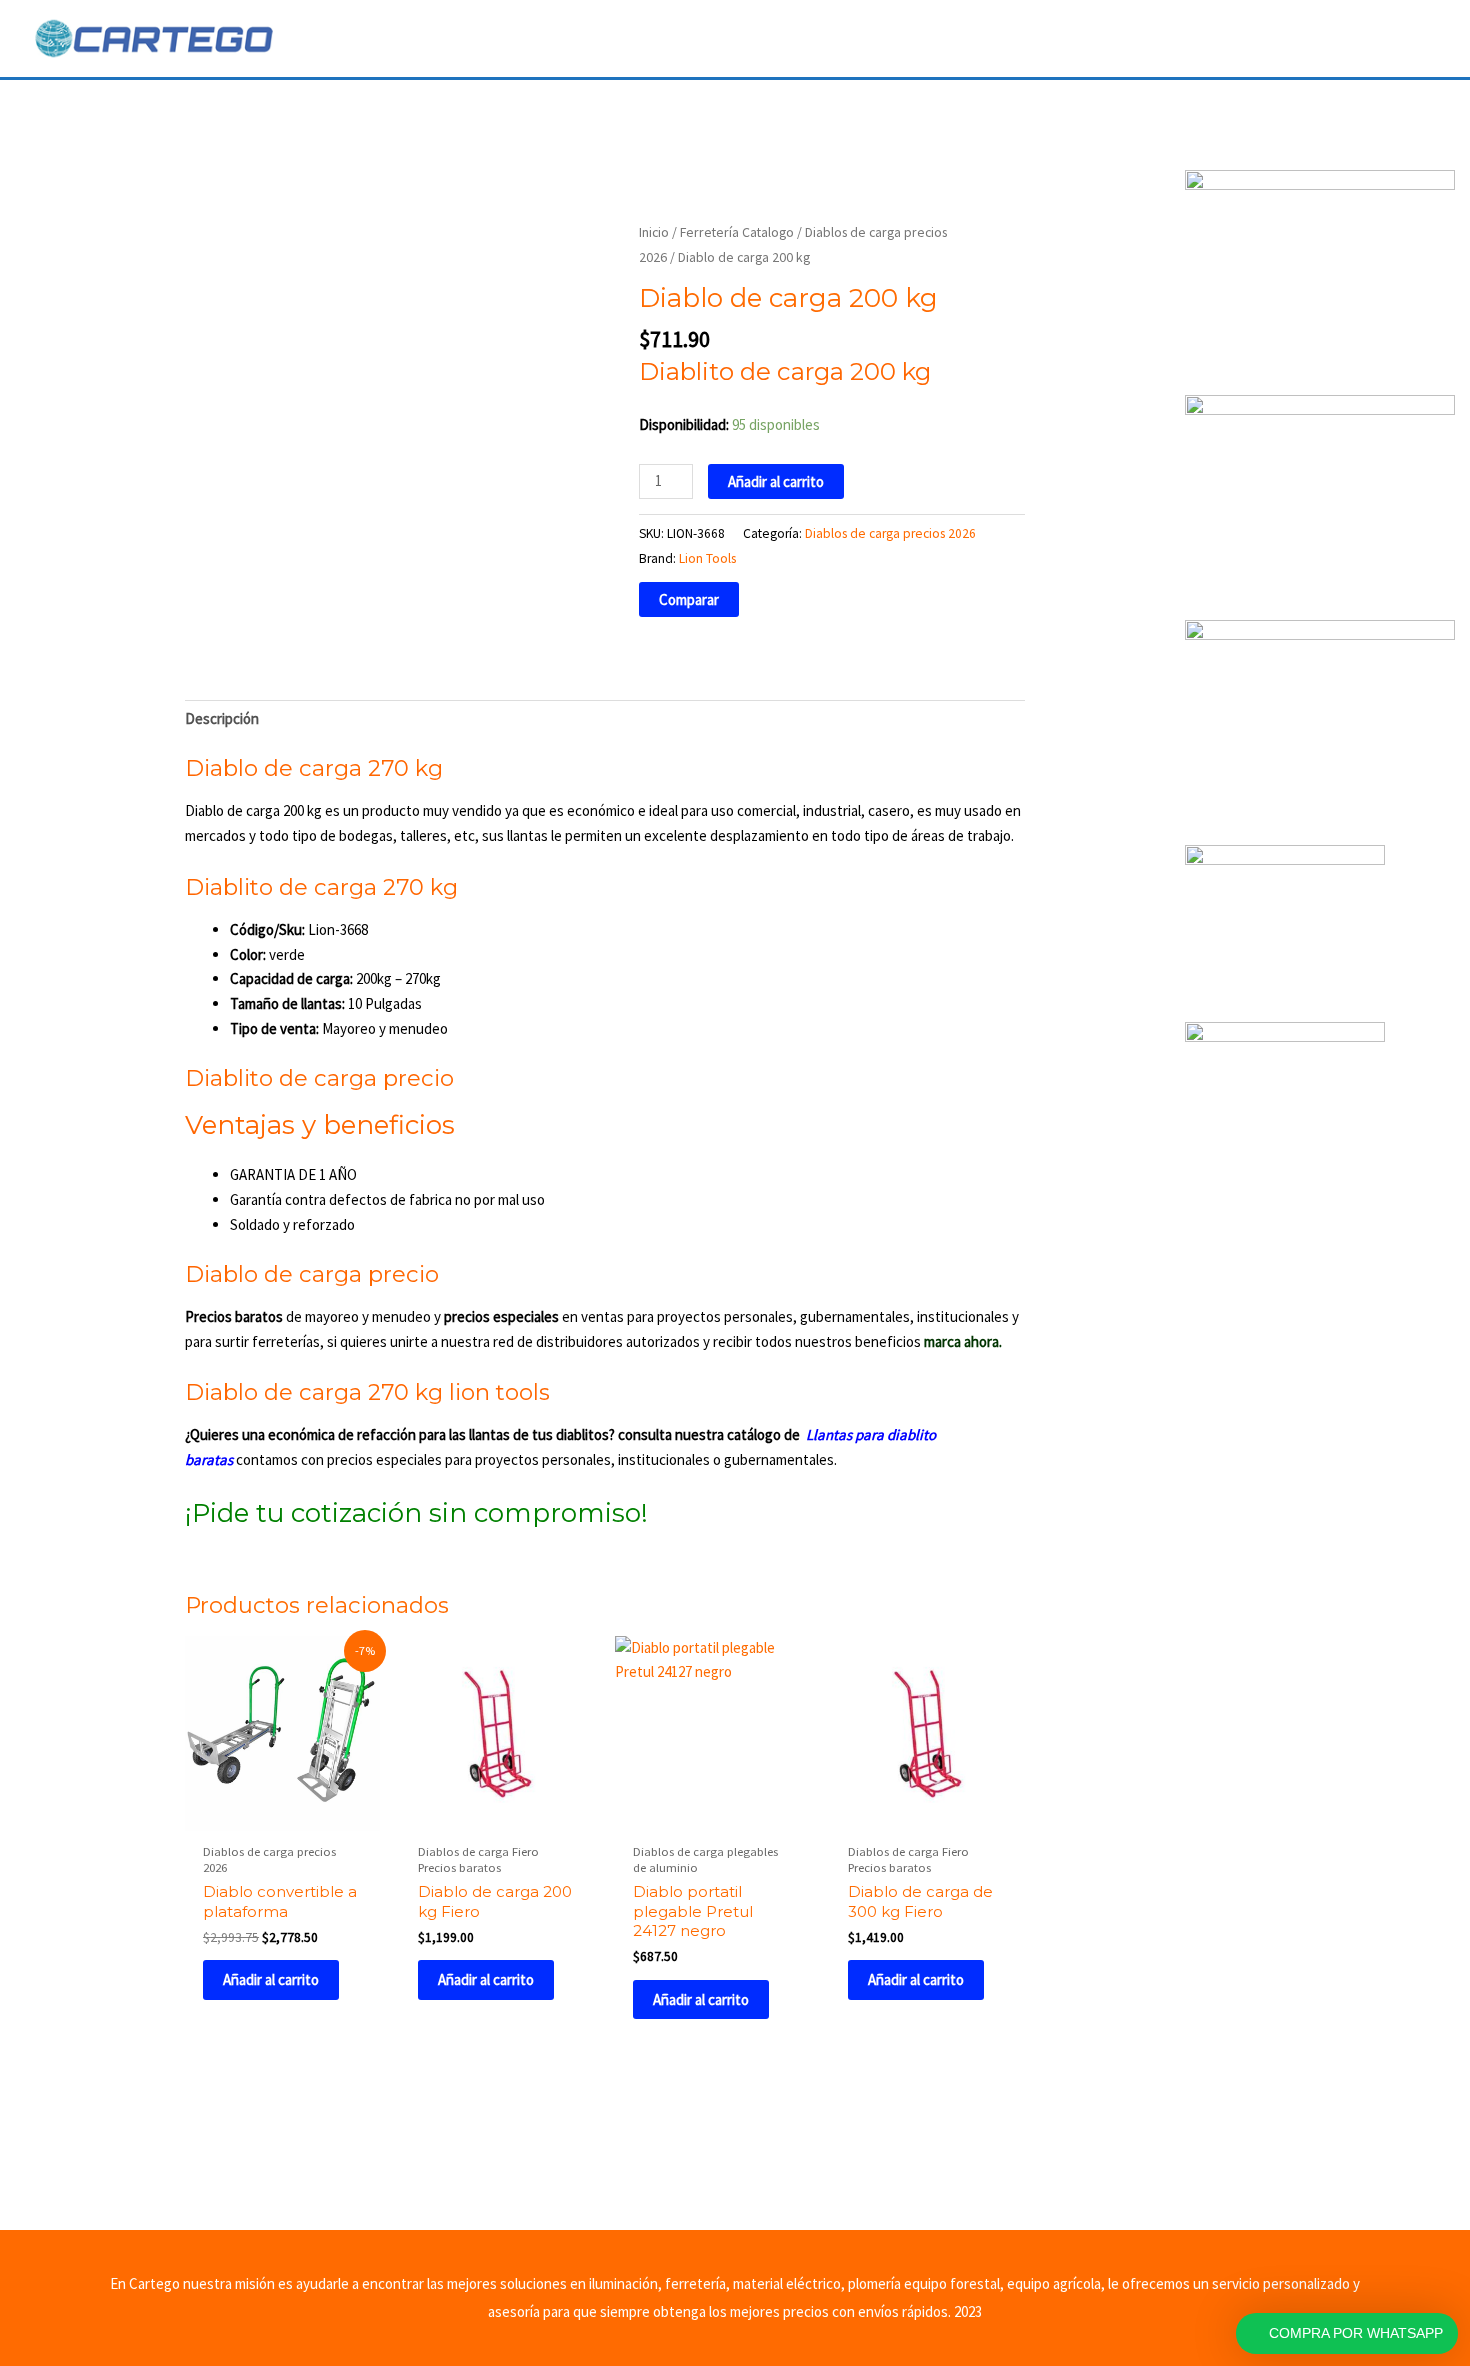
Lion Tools (707, 558)
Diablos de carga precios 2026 (890, 533)
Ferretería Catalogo (737, 232)
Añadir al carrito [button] (271, 1979)
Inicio (654, 232)
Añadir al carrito (776, 481)
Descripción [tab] (222, 718)
